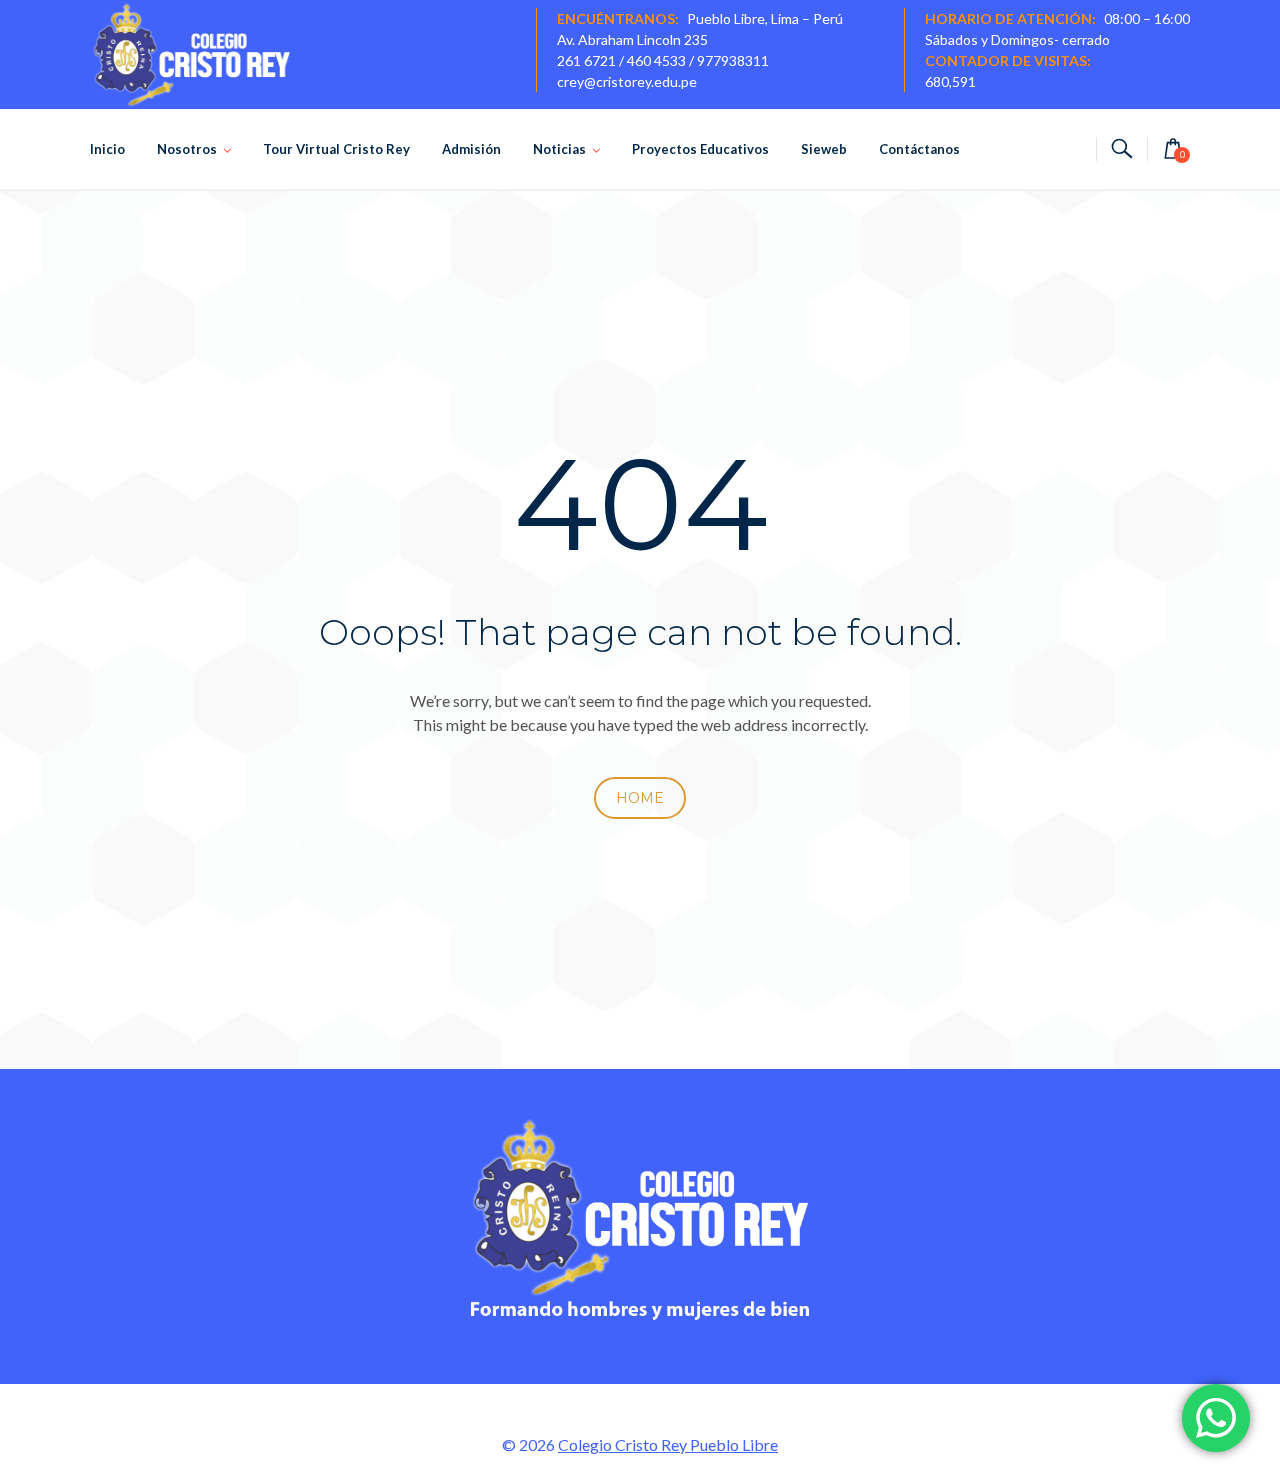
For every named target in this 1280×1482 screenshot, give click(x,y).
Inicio (107, 149)
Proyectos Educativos (700, 149)
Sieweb (824, 149)
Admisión (471, 149)
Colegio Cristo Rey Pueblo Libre (668, 1444)
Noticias (559, 149)
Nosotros (187, 149)
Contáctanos (919, 149)
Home (640, 798)
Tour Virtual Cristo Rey (336, 149)
